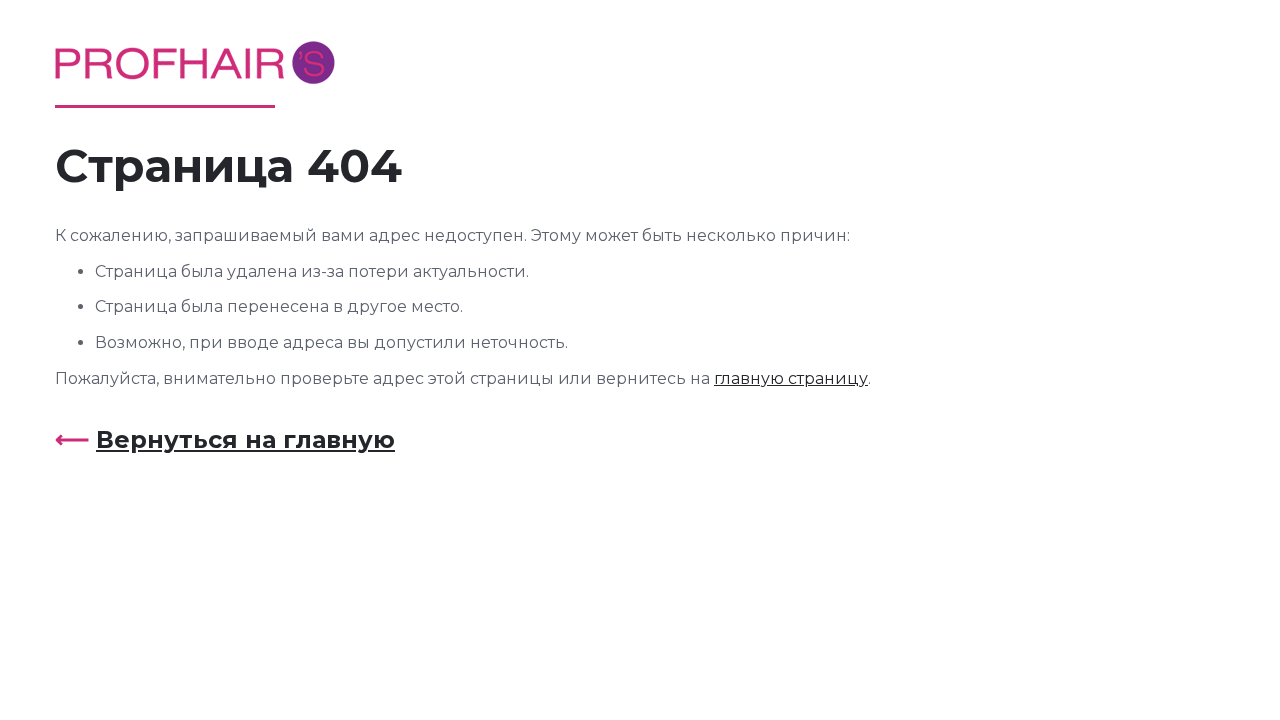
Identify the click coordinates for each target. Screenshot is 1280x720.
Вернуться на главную (245, 439)
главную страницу (791, 378)
